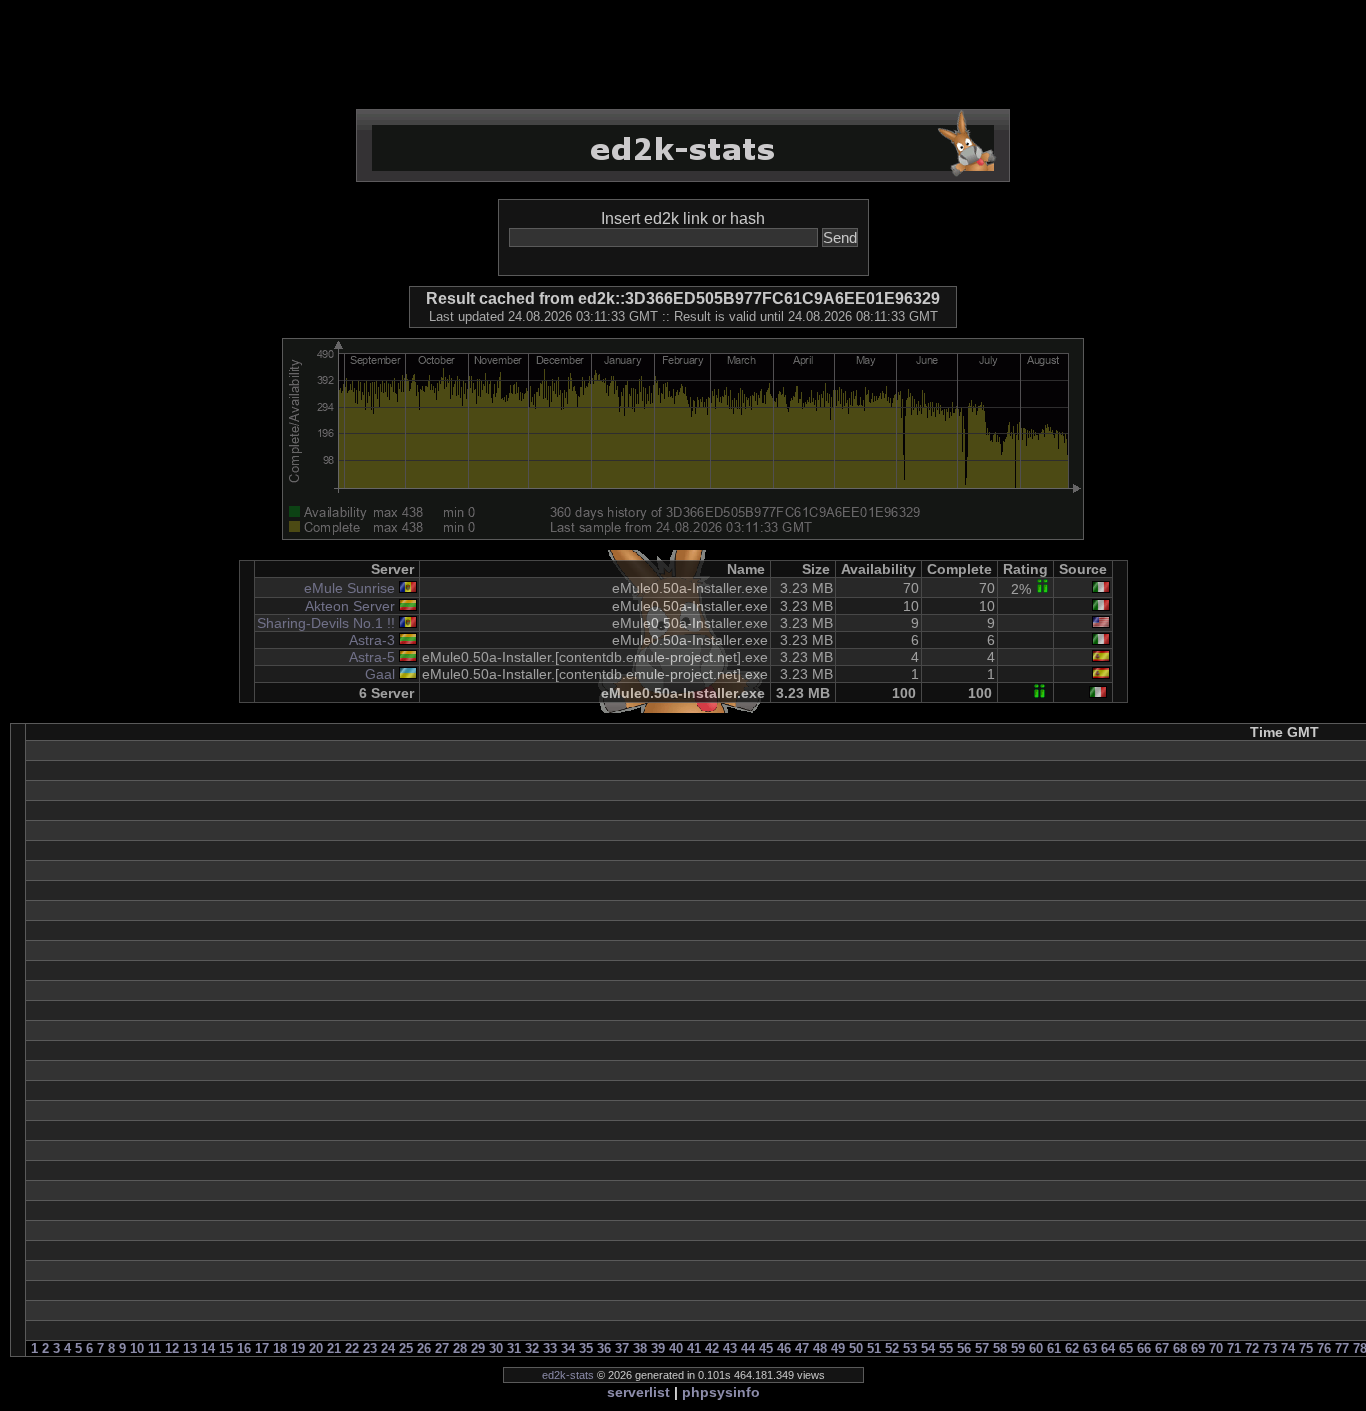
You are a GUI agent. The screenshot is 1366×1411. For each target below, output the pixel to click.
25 (406, 1348)
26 (424, 1348)
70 (1216, 1348)
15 (226, 1348)
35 (586, 1348)
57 (982, 1348)
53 (910, 1348)
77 (1342, 1348)
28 (460, 1348)
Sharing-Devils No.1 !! (326, 623)
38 (640, 1348)
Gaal (380, 674)
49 (838, 1348)
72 (1252, 1348)
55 (946, 1348)
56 (964, 1348)
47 (802, 1348)
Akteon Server (350, 606)
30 (496, 1348)
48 (820, 1348)
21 (334, 1348)
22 (352, 1348)
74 (1288, 1348)
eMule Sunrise (349, 588)
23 (370, 1348)
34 (568, 1348)
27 (442, 1348)
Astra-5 (372, 657)
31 (514, 1348)
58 (1000, 1348)
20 (316, 1348)
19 (298, 1348)
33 (550, 1348)
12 (172, 1348)
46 (784, 1348)
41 (694, 1348)
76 (1324, 1348)
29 (478, 1348)
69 (1198, 1348)
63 (1090, 1348)
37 (622, 1348)
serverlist (638, 1392)
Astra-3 (372, 640)
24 (388, 1348)
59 (1018, 1348)
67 (1162, 1348)
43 (730, 1348)
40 (676, 1348)
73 (1270, 1348)
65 (1126, 1348)
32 (532, 1348)
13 (190, 1348)
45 (766, 1348)
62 (1072, 1348)
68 (1180, 1348)
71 (1234, 1348)
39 (658, 1348)
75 (1306, 1348)
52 (892, 1348)
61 (1054, 1348)
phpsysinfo (721, 1392)
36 (604, 1348)
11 (154, 1348)
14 (208, 1348)
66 (1144, 1348)
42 (712, 1348)
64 (1108, 1348)
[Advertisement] (683, 55)
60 (1036, 1348)
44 (748, 1348)
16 (244, 1348)
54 (928, 1348)
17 (262, 1348)
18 (280, 1348)
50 (856, 1348)
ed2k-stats (568, 1375)
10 (137, 1348)
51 (874, 1348)
